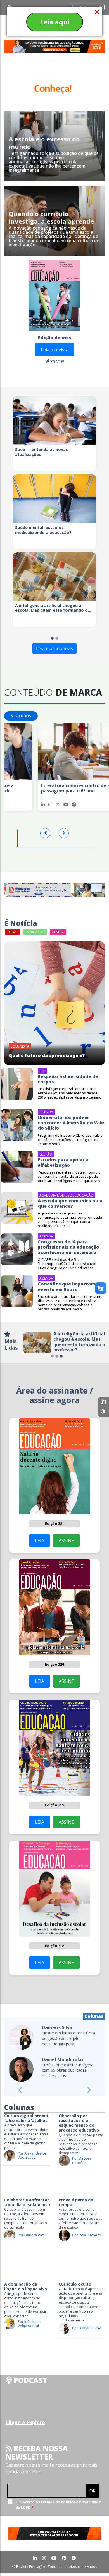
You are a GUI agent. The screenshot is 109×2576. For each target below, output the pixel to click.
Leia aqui (55, 22)
